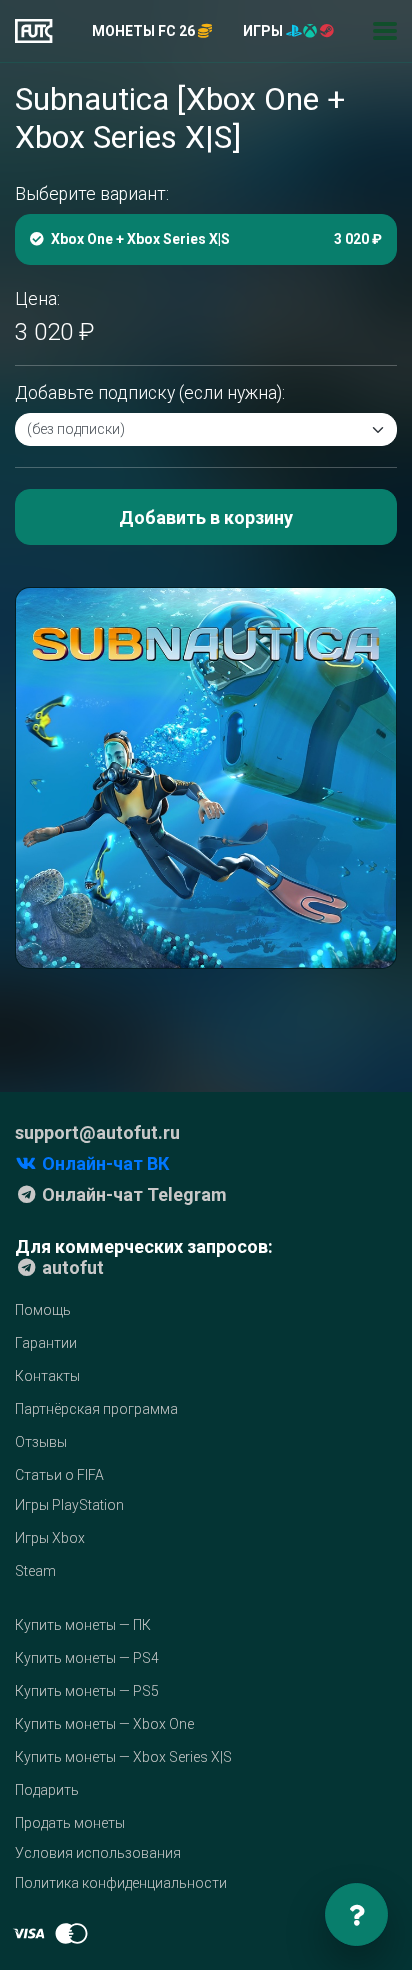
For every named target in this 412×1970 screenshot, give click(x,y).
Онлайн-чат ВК (103, 1163)
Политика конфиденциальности (121, 1883)
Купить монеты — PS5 (87, 1691)
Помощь (43, 1310)
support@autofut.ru (97, 1132)
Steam (35, 1571)
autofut (71, 1267)
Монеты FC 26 (145, 31)
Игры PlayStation (69, 1505)
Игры (264, 31)
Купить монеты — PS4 (87, 1658)
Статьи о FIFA (59, 1475)
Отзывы (41, 1442)
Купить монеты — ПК (83, 1625)
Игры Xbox (50, 1538)
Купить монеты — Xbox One (104, 1724)
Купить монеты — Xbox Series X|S (123, 1757)
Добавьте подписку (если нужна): (150, 393)
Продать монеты (70, 1823)
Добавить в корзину (206, 517)
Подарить (47, 1790)
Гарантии (46, 1343)
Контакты (47, 1376)
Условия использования (98, 1853)
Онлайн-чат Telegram (132, 1194)
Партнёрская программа (96, 1409)
